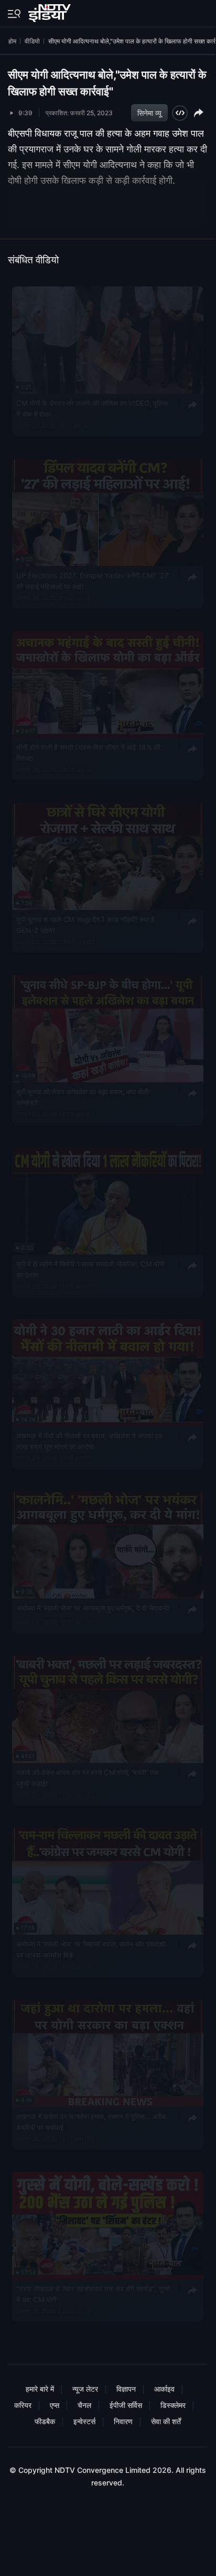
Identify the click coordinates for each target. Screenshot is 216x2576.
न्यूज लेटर (85, 2389)
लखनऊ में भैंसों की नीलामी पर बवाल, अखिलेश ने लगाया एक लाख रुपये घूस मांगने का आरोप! (89, 1441)
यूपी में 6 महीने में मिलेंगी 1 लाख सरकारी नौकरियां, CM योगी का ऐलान (90, 1269)
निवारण (123, 2421)
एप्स (55, 2405)
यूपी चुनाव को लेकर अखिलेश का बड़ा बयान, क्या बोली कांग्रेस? (82, 1097)
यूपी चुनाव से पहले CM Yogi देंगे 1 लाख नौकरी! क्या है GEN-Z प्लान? (85, 925)
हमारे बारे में (40, 2389)
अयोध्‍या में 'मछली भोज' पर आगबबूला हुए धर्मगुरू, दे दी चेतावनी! (93, 1608)
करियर (23, 2405)
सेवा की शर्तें (166, 2421)
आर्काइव (164, 2389)
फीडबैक (45, 2421)
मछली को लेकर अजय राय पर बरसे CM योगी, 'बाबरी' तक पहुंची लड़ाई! (88, 1778)
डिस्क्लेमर (173, 2405)
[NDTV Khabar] (51, 11)
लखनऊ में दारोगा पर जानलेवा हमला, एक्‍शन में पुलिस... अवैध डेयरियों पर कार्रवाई (91, 2122)
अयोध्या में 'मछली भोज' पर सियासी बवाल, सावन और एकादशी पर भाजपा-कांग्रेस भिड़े (91, 1950)
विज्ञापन (126, 2389)
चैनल (84, 2405)
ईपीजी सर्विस (126, 2405)
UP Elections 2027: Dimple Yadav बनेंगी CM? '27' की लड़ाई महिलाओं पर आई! (93, 581)
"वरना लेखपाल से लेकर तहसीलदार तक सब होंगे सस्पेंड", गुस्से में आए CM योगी (93, 2294)
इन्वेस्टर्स (84, 2421)
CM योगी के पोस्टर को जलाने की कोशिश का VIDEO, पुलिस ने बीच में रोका (92, 408)
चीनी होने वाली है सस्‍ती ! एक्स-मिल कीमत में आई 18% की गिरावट (88, 753)
